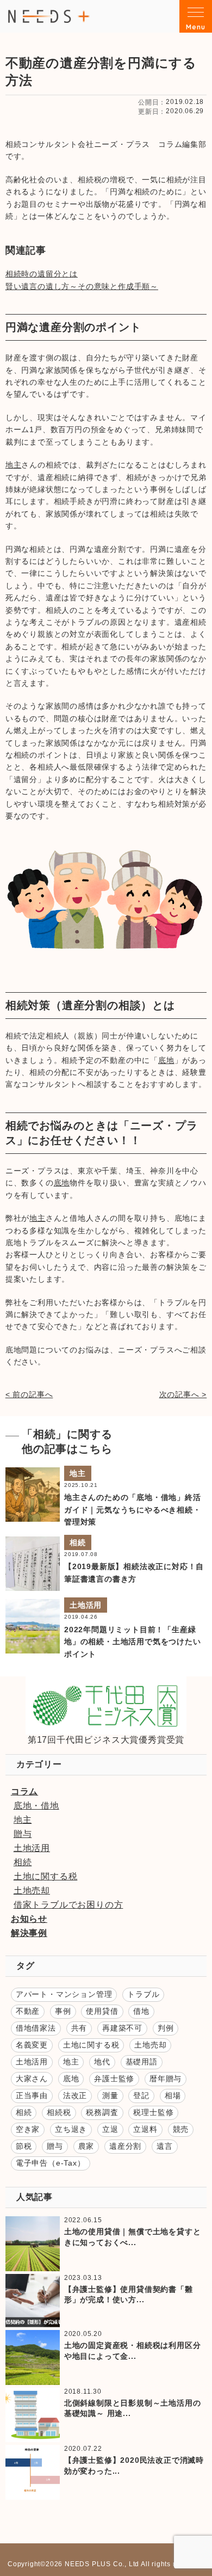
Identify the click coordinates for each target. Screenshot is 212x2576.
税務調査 (102, 2112)
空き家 (28, 2129)
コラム (24, 1791)
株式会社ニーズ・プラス (49, 16)
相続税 (59, 2112)
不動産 (28, 2011)
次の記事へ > (183, 1394)
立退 (110, 2129)
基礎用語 (142, 2062)
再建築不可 (122, 2028)
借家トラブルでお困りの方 (68, 1905)
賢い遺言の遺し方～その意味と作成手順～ (82, 286)
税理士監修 (153, 2112)
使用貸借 (102, 2011)
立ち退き (71, 2129)
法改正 (75, 2095)
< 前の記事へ (29, 1394)
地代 (102, 2062)
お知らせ (29, 1919)
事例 (63, 2011)
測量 (110, 2095)
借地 (141, 2011)
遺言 (165, 2146)
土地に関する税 (46, 1876)
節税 (24, 2146)
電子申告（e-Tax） (51, 2163)
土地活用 (86, 1605)
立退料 (145, 2129)
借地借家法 (36, 2028)
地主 (14, 465)
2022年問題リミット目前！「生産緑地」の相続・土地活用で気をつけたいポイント (133, 1642)
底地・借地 (36, 1806)
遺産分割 (125, 2146)
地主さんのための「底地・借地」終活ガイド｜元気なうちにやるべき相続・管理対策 (133, 1510)
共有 (79, 2028)
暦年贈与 (166, 2079)
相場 (173, 2095)
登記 (141, 2095)
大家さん (32, 2079)
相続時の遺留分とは (42, 274)
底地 (166, 1060)
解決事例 (29, 1933)
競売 (181, 2129)
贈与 (23, 1834)
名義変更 (32, 2045)
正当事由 (32, 2095)
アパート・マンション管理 (64, 1994)
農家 (86, 2146)
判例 (166, 2028)
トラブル (143, 1994)
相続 (78, 1542)
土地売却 (32, 1890)
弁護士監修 (114, 2079)
